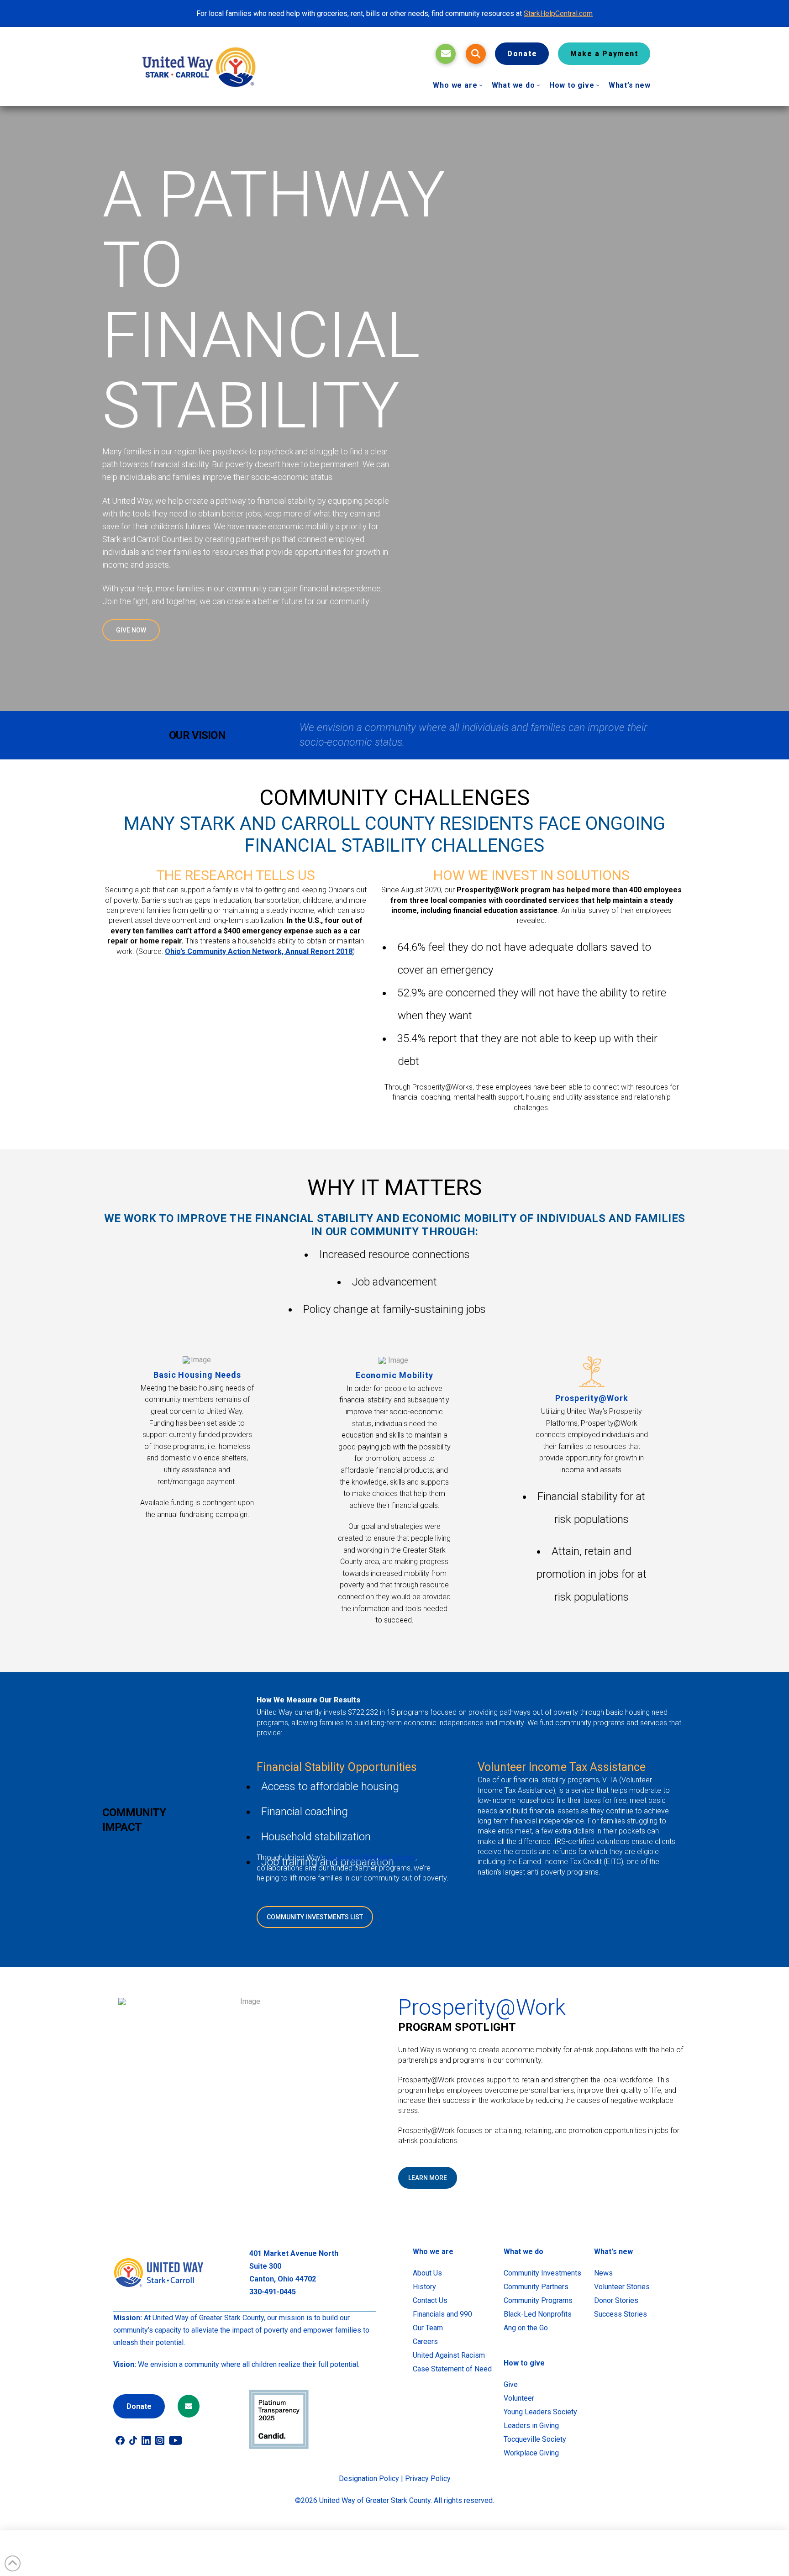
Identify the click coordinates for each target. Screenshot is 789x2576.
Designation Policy (369, 2479)
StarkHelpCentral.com (558, 13)
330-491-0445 (273, 2292)
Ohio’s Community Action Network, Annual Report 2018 (259, 951)
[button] (476, 54)
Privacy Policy (428, 2479)
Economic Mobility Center (371, 1857)
